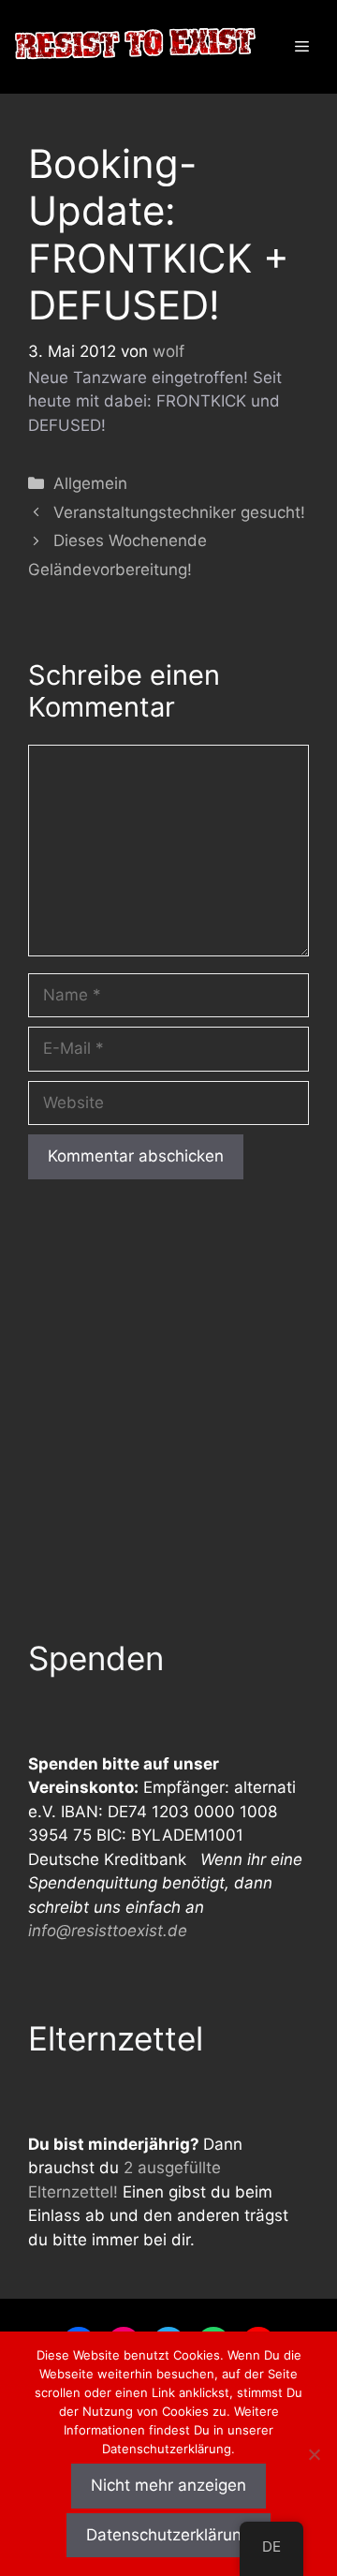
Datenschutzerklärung (168, 2535)
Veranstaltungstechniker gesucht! (179, 512)
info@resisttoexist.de (108, 1931)
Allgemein (90, 483)
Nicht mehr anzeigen (168, 2485)
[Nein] (314, 2454)
